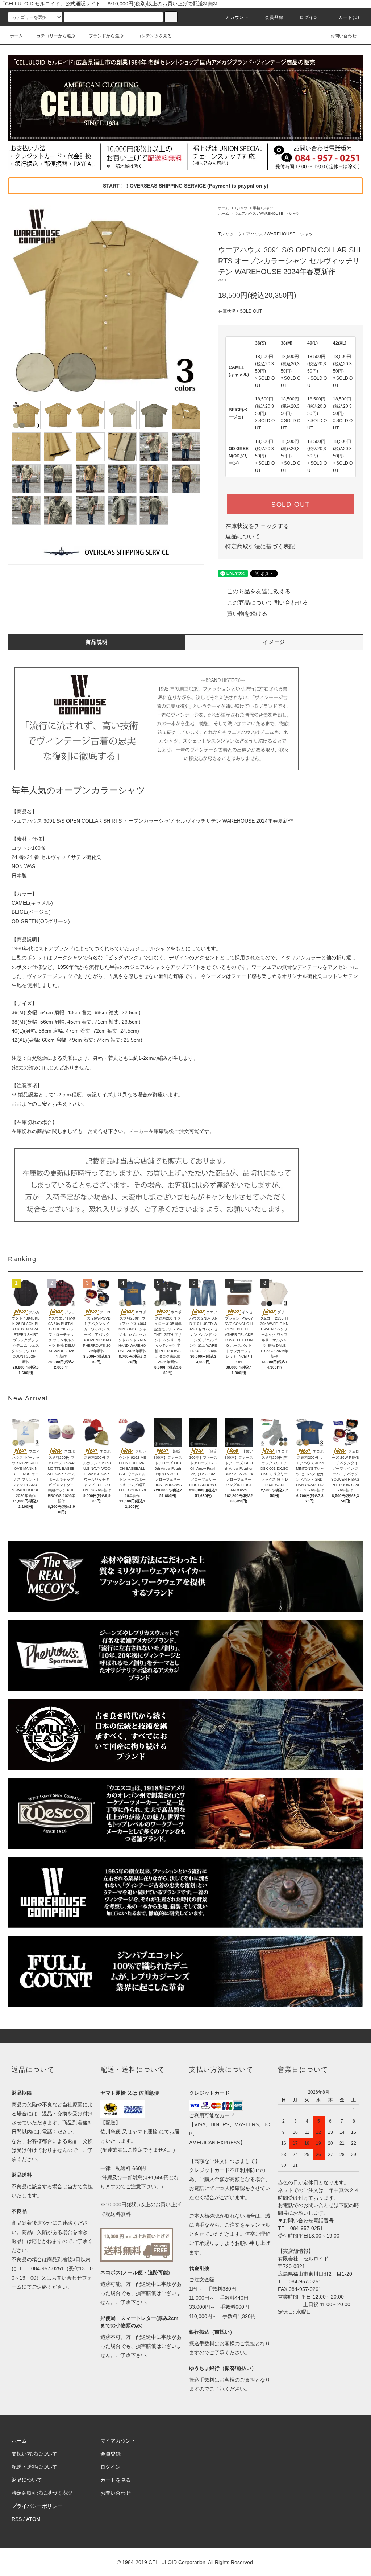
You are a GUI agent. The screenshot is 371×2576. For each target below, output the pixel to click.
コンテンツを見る (154, 36)
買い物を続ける (247, 614)
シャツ (294, 213)
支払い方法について (34, 2454)
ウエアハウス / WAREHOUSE (259, 213)
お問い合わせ (343, 36)
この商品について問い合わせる (267, 603)
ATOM (33, 2519)
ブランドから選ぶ (106, 36)
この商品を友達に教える (259, 591)
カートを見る (116, 2480)
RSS (17, 2519)
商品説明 (97, 642)
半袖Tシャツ (263, 208)
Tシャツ (241, 208)
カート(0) (349, 17)
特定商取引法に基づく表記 (260, 546)
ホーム (16, 36)
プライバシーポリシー (37, 2506)
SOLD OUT (291, 504)
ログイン (309, 17)
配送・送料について (34, 2467)
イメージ (274, 642)
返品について (243, 536)
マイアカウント (118, 2441)
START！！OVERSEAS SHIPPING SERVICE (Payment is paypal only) (186, 186)
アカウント (237, 17)
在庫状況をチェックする (257, 526)
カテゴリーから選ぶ (56, 36)
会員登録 (274, 17)
